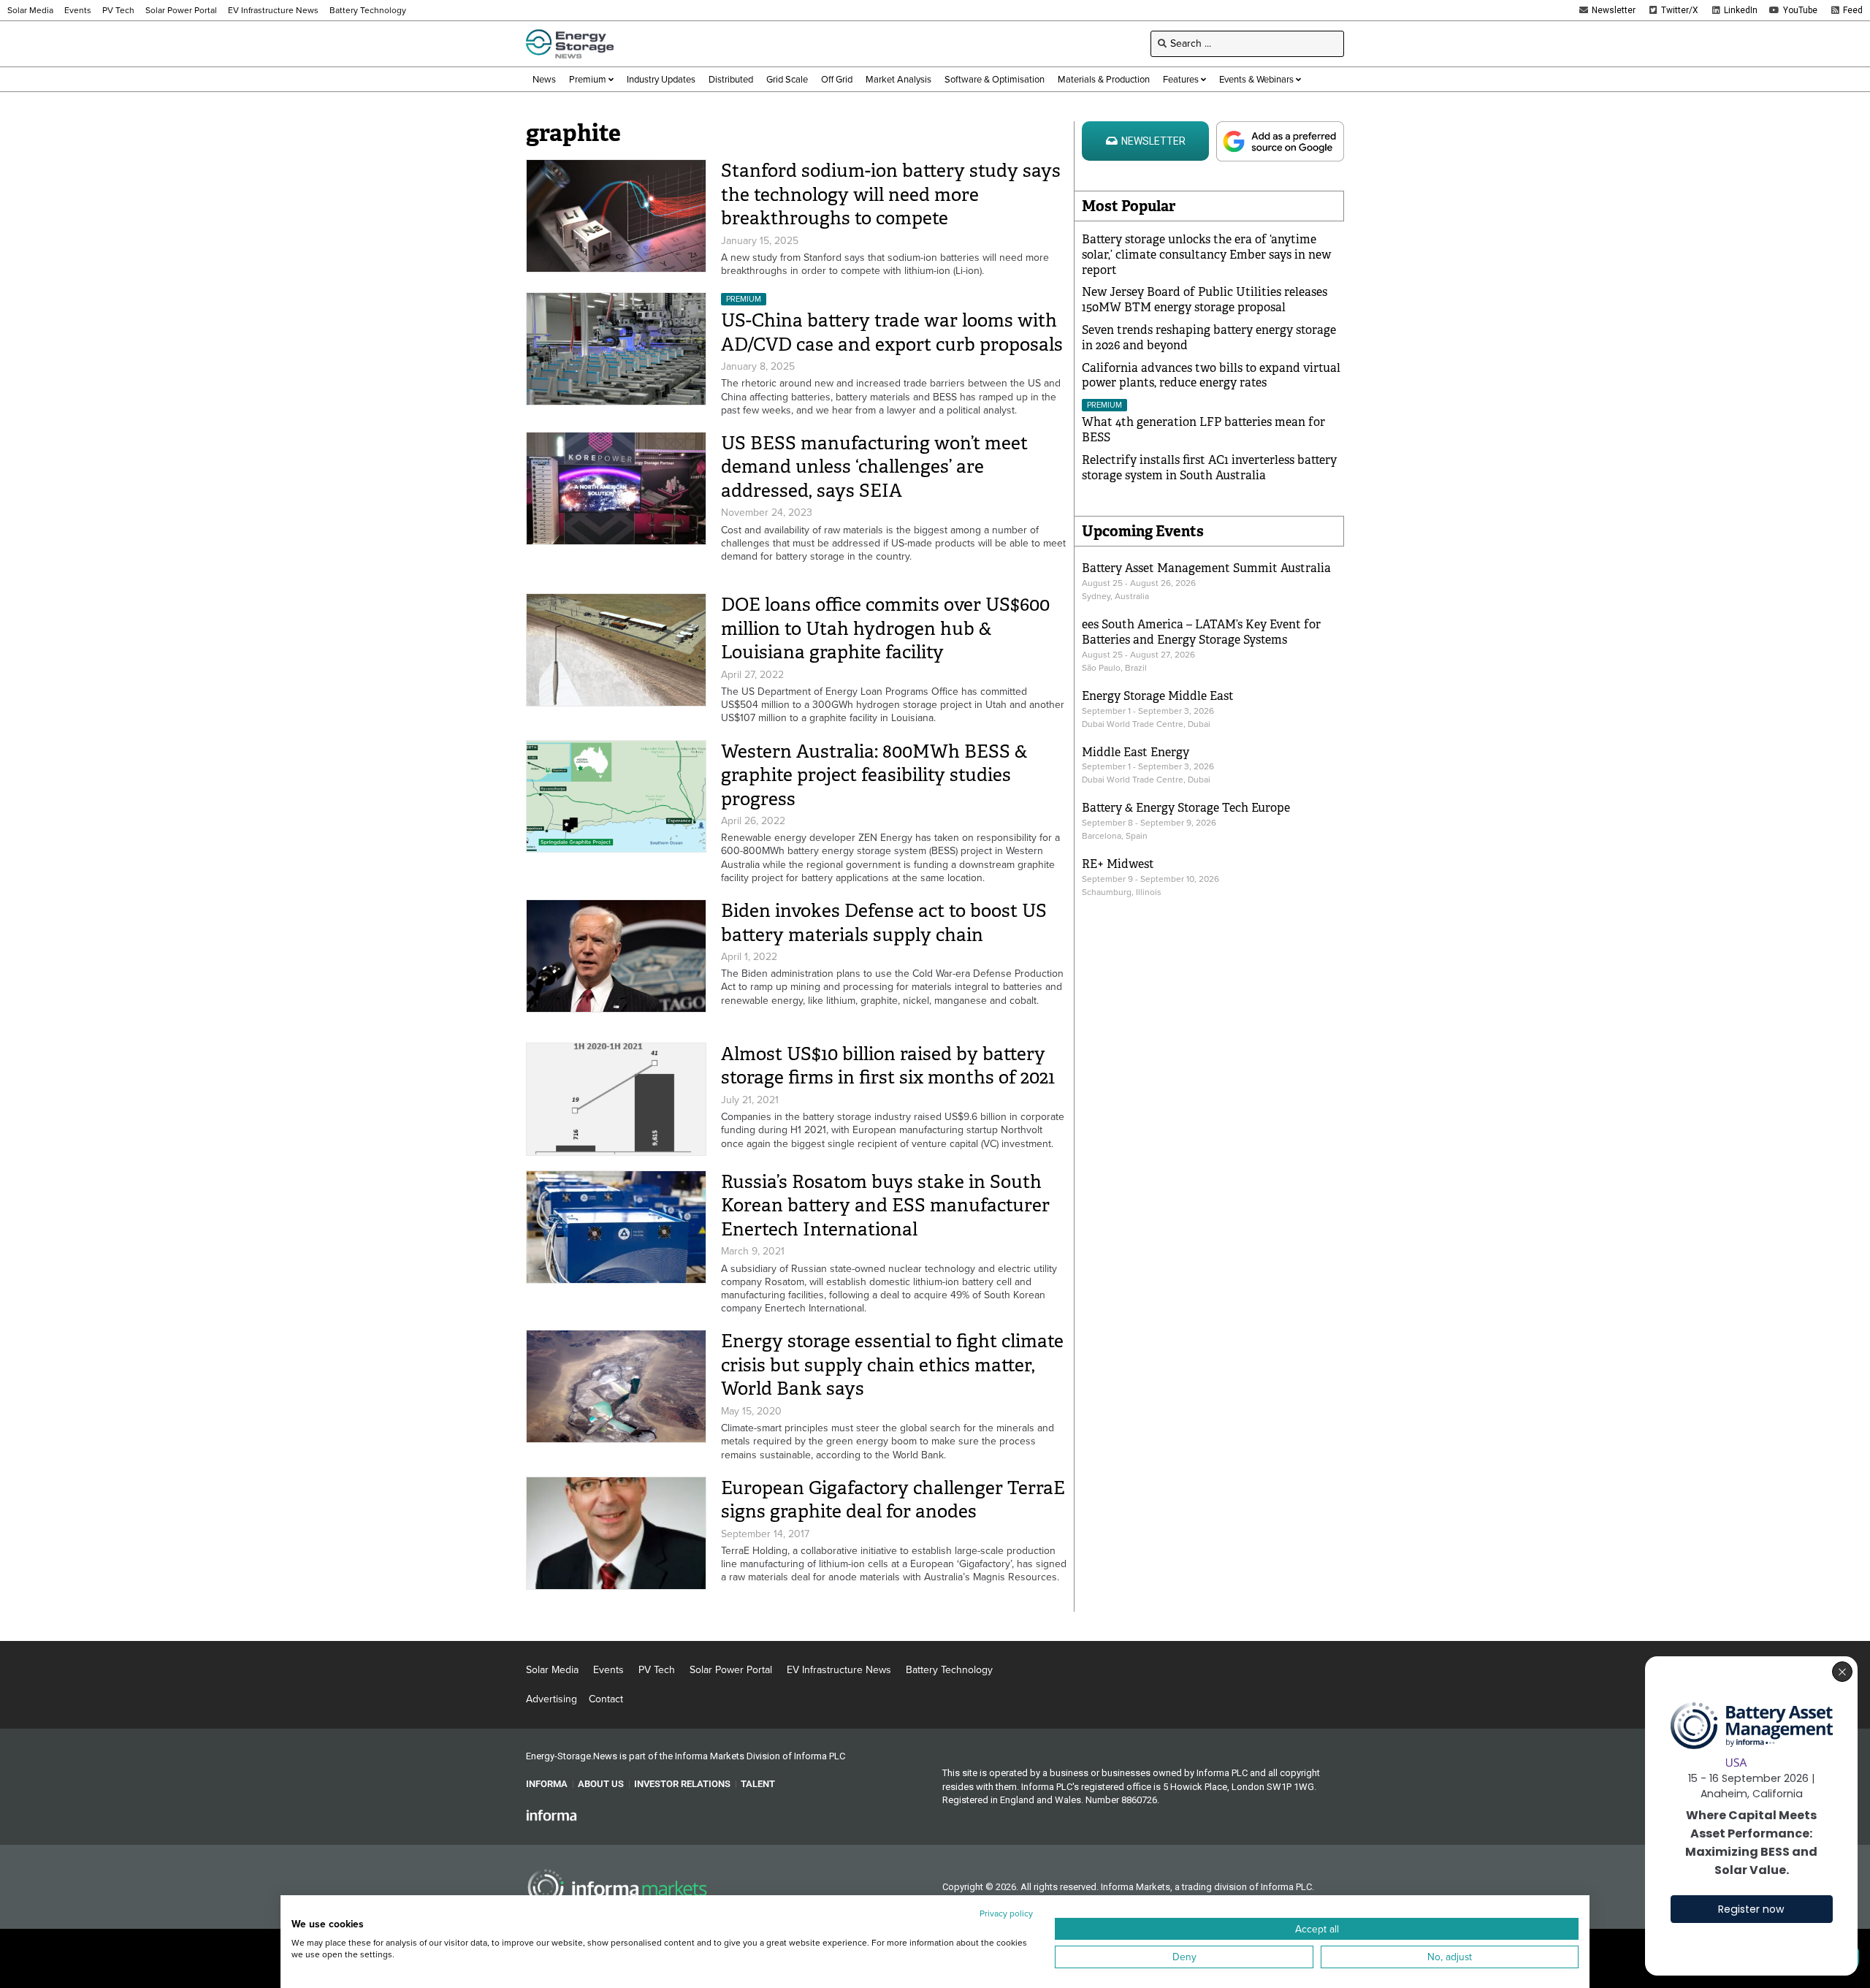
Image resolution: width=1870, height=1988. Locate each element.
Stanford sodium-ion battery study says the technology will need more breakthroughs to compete (891, 194)
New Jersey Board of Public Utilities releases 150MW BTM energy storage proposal (1205, 300)
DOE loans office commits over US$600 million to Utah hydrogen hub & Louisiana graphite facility (885, 628)
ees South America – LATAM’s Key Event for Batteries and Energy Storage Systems (1201, 632)
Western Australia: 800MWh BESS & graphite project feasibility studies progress (874, 775)
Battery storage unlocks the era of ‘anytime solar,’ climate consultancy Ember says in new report (1206, 255)
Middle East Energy (1136, 752)
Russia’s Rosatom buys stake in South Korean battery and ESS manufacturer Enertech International (885, 1206)
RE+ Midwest (1118, 864)
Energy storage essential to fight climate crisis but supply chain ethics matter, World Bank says (892, 1365)
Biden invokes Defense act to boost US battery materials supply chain (884, 923)
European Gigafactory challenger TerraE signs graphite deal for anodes (893, 1500)
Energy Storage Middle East (1158, 696)
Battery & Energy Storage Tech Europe (1186, 808)
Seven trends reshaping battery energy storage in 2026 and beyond (1209, 338)
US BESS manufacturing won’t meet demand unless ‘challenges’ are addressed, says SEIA (874, 467)
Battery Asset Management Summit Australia (1206, 568)
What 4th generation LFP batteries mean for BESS (1203, 430)
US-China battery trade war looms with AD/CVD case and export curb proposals (892, 332)
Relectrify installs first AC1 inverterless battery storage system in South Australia (1209, 468)
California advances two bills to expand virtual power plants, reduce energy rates (1211, 376)
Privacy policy (1006, 1913)
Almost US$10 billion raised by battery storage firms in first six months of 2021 (888, 1066)
